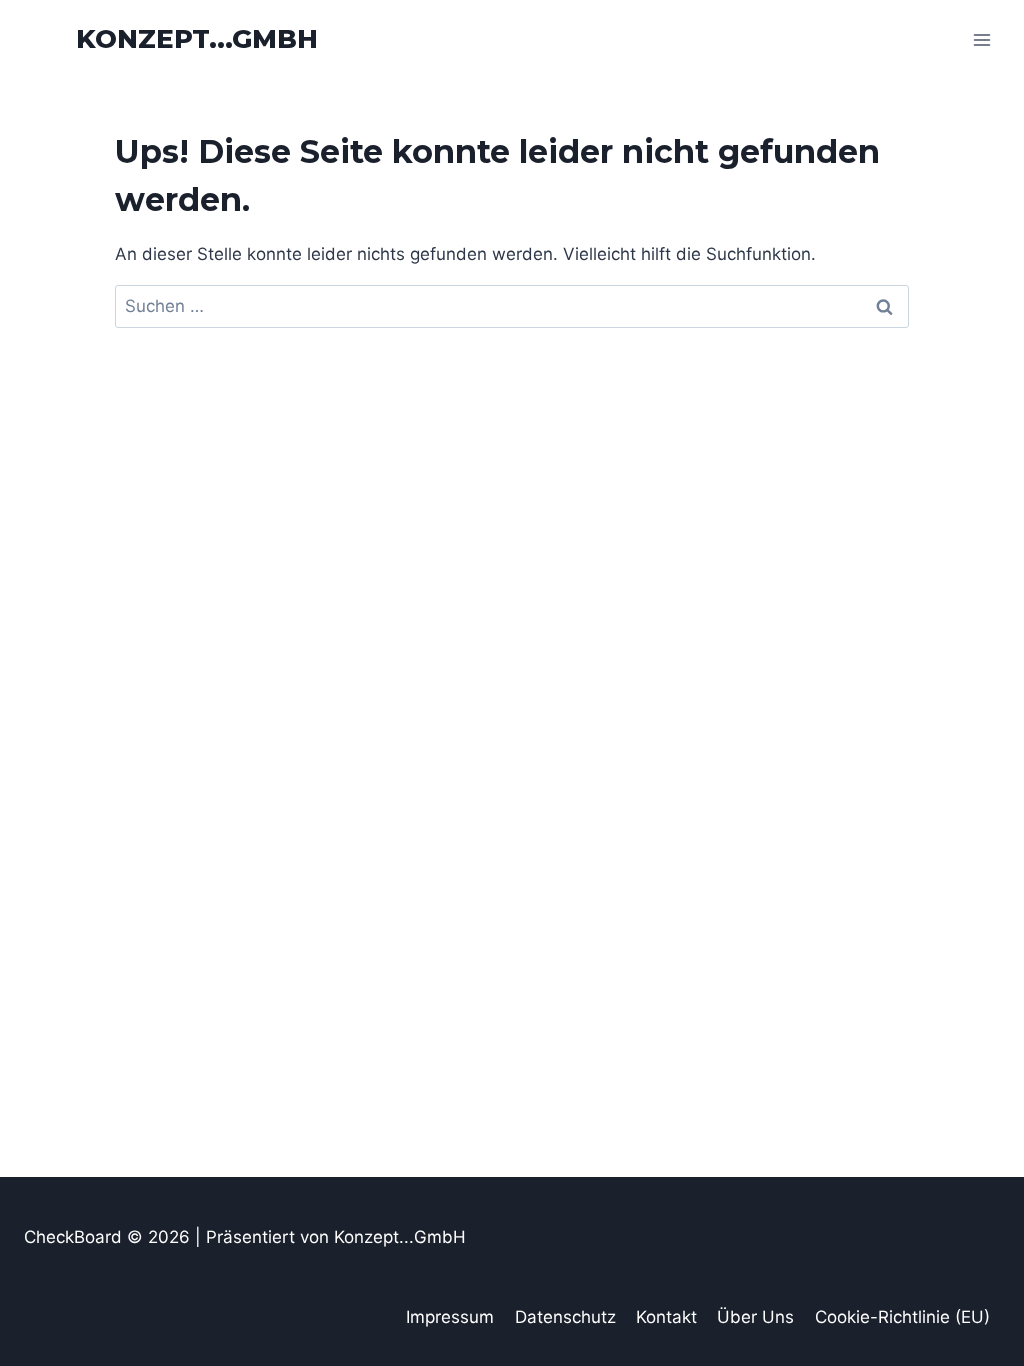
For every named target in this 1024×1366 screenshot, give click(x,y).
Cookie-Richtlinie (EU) (902, 1317)
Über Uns (755, 1317)
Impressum (450, 1317)
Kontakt (666, 1317)
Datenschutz (565, 1317)
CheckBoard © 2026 (109, 1237)
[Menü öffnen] (981, 39)
